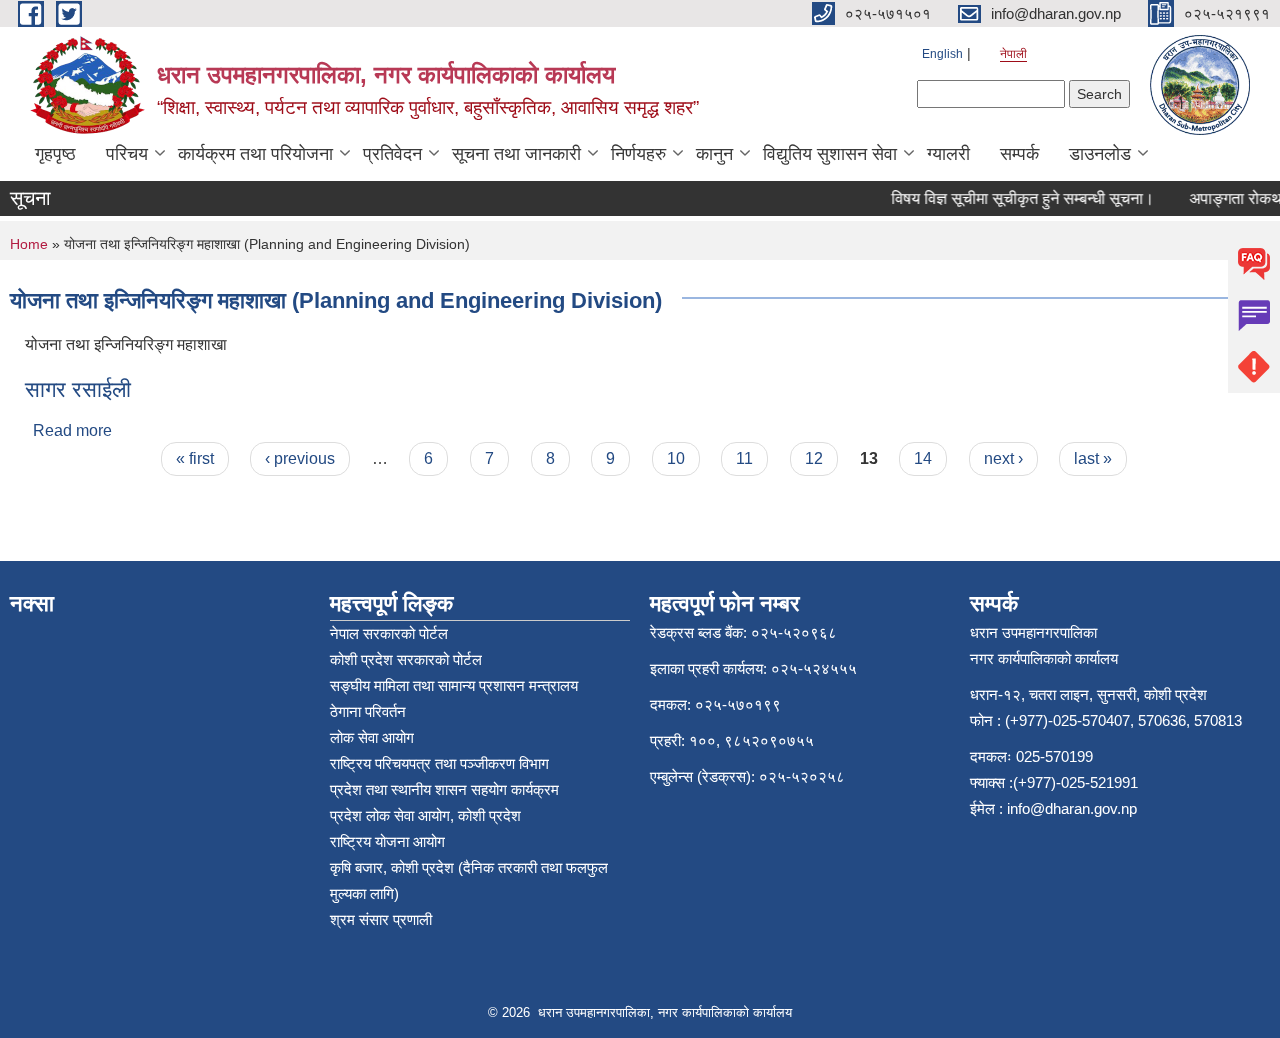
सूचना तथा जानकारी (516, 154)
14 (923, 458)
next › (1003, 458)
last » (1093, 458)
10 (676, 458)
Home (29, 244)
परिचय (127, 154)
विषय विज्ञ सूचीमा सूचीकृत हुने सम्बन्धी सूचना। (1014, 198)
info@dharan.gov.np (1072, 808)
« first (195, 458)
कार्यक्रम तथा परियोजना (255, 154)
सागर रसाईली (78, 389)
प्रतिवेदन (392, 154)
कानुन (714, 154)
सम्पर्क (1019, 154)
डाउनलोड (1100, 154)
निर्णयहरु (638, 154)
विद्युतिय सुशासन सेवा (830, 154)
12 (814, 458)
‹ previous (300, 458)
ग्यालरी (948, 154)
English (942, 54)
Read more (72, 430)
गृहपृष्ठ (55, 154)
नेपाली (1013, 54)
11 (744, 458)
